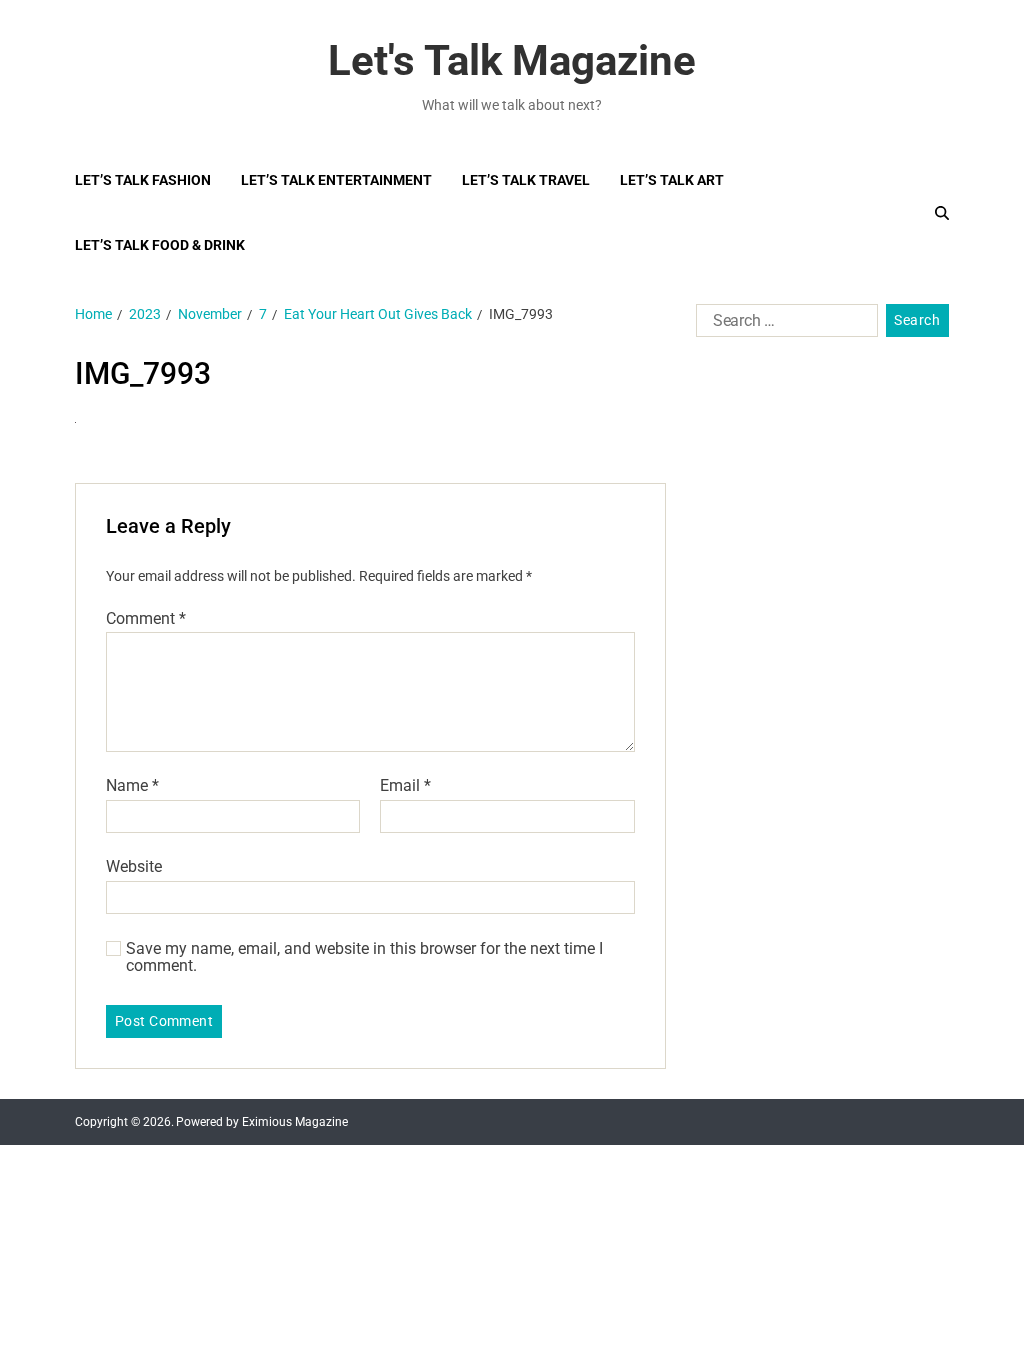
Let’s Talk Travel (526, 180)
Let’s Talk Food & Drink (160, 245)
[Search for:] (783, 325)
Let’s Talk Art (672, 180)
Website (134, 866)
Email (405, 786)
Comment (146, 619)
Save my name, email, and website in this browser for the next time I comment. (364, 957)
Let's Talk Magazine (512, 61)
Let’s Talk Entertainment (336, 180)
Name (132, 786)
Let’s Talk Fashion (143, 180)
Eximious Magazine (295, 1122)
